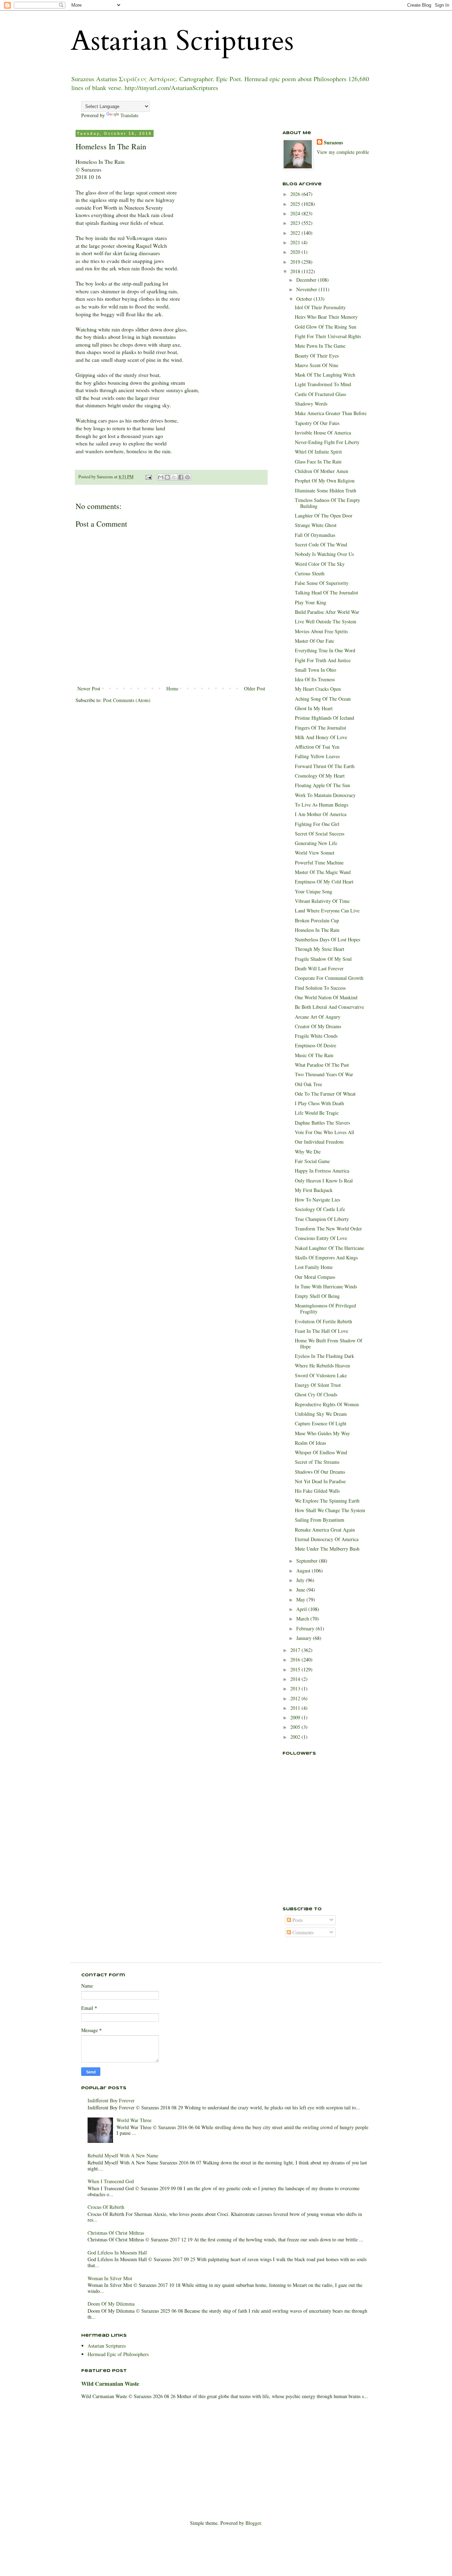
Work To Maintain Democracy (325, 795)
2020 (296, 252)
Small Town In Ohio (316, 670)
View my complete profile (343, 152)
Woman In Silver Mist (110, 2278)
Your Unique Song (314, 891)
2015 (296, 1669)
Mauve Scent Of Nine (317, 365)
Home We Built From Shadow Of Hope (329, 1343)
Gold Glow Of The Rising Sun (326, 327)
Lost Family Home (314, 1267)
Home (172, 688)
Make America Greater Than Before (331, 413)
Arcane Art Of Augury (318, 1017)
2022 (296, 233)
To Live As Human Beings (322, 805)
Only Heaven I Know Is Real (324, 1181)
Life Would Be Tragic (317, 1113)
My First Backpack (314, 1190)
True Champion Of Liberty (322, 1219)
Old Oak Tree (308, 1084)
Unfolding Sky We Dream (321, 1414)
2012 (296, 1698)
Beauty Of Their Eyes (317, 356)
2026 (296, 194)
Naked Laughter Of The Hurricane (329, 1248)
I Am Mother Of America (321, 814)
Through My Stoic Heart (320, 949)
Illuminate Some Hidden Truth (326, 490)
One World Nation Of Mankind (326, 997)
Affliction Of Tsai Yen (317, 747)
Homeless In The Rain (317, 930)
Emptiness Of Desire (316, 1045)
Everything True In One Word (325, 650)
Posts (297, 1920)
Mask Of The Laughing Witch (325, 375)
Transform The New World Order (328, 1229)
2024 (296, 213)
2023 (296, 223)
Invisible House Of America (323, 433)
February (306, 1628)
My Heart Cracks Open (318, 689)
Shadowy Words (311, 404)
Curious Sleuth (310, 573)
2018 (296, 271)
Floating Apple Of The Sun (322, 785)
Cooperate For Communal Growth (329, 978)
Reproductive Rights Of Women (327, 1404)
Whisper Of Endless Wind (321, 1452)
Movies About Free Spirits (321, 631)
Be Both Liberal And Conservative (329, 1007)
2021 (296, 242)
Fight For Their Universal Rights (328, 336)
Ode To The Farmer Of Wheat (325, 1094)
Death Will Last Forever (319, 968)
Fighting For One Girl (317, 824)
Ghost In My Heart (314, 708)
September (308, 1561)
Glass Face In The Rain (318, 462)
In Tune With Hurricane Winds (326, 1286)
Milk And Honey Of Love (321, 737)
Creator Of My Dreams (318, 1026)
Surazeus (333, 143)
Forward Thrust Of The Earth (325, 766)
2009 (296, 1717)
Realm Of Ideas (310, 1443)
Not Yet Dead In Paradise (320, 1481)
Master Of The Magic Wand (323, 872)
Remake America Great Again (325, 1530)
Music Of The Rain (314, 1055)
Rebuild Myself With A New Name (123, 2155)
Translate (129, 115)
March (303, 1619)
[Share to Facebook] (181, 477)
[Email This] (161, 477)
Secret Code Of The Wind (321, 544)
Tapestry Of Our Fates (317, 423)
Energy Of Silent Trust (318, 1385)
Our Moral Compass (315, 1277)
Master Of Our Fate (314, 641)
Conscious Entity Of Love (321, 1238)
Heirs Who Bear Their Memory (326, 317)
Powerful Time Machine (319, 862)
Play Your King (311, 602)
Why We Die (308, 1152)
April (302, 1609)
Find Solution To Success (320, 988)
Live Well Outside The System (326, 621)
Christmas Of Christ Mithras (116, 2233)
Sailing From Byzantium (320, 1520)
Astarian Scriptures (182, 41)
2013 (296, 1688)
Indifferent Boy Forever (111, 2100)
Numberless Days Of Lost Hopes (328, 939)
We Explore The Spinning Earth (327, 1501)
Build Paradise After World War (327, 612)
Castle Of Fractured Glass (320, 394)
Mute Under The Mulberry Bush (327, 1549)
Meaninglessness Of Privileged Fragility (325, 1308)
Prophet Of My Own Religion (325, 481)
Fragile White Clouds (316, 1036)
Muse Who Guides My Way (322, 1433)
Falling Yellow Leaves (317, 756)
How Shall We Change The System (330, 1510)
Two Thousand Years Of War (324, 1074)
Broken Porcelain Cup (317, 920)
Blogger (253, 2523)
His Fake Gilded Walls (317, 1491)
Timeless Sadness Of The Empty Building (328, 503)
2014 (296, 1679)
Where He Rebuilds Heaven (322, 1365)
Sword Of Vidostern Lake (321, 1375)
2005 (296, 1727)
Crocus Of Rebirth (106, 2207)
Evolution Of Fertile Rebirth (323, 1321)
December (307, 280)
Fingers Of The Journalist (320, 728)
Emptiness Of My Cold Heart (324, 882)
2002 (296, 1737)
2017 (296, 1650)
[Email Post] (148, 477)
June (301, 1590)
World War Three (134, 2120)
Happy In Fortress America (322, 1171)
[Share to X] (174, 477)
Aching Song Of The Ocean (323, 699)
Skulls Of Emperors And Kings (326, 1257)
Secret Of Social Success (320, 834)
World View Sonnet (315, 853)
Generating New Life (316, 843)
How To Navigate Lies (317, 1200)
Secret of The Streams (317, 1462)
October (305, 299)
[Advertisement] (318, 1860)
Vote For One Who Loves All (325, 1132)
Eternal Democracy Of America (327, 1539)
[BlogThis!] (167, 477)
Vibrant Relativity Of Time (322, 901)
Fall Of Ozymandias (315, 535)
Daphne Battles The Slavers (322, 1123)
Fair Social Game (312, 1161)
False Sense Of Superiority (322, 583)
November (307, 289)
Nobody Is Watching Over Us (324, 554)
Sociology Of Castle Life (320, 1209)
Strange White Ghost (316, 525)
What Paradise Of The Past (322, 1065)
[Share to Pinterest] (188, 477)
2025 (296, 204)
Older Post (255, 688)
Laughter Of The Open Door (324, 516)
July (301, 1580)
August (304, 1571)
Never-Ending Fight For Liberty (327, 442)
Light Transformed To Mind (323, 384)
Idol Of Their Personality (320, 307)
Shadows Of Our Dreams (320, 1472)
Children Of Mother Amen (322, 471)
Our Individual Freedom (319, 1142)
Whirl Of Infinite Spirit (318, 452)
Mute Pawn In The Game (320, 346)
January (305, 1638)
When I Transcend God (111, 2181)
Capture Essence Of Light (321, 1423)
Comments (302, 1932)
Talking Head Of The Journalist (326, 592)
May (301, 1599)
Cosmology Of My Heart (320, 776)
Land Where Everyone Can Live (327, 910)
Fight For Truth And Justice (323, 660)
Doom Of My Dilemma (111, 2304)
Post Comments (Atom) (127, 700)
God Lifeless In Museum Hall (117, 2252)
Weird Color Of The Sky (320, 564)
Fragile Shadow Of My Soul (323, 959)
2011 (296, 1708)
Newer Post (89, 688)
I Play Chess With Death (319, 1103)
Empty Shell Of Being (317, 1296)
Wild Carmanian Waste (110, 2384)
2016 (296, 1660)
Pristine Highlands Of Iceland (325, 718)
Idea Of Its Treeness (315, 679)
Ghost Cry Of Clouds (316, 1394)
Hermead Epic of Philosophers (118, 2354)
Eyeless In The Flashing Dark (325, 1356)
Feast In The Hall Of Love (322, 1331)
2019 (296, 262)
